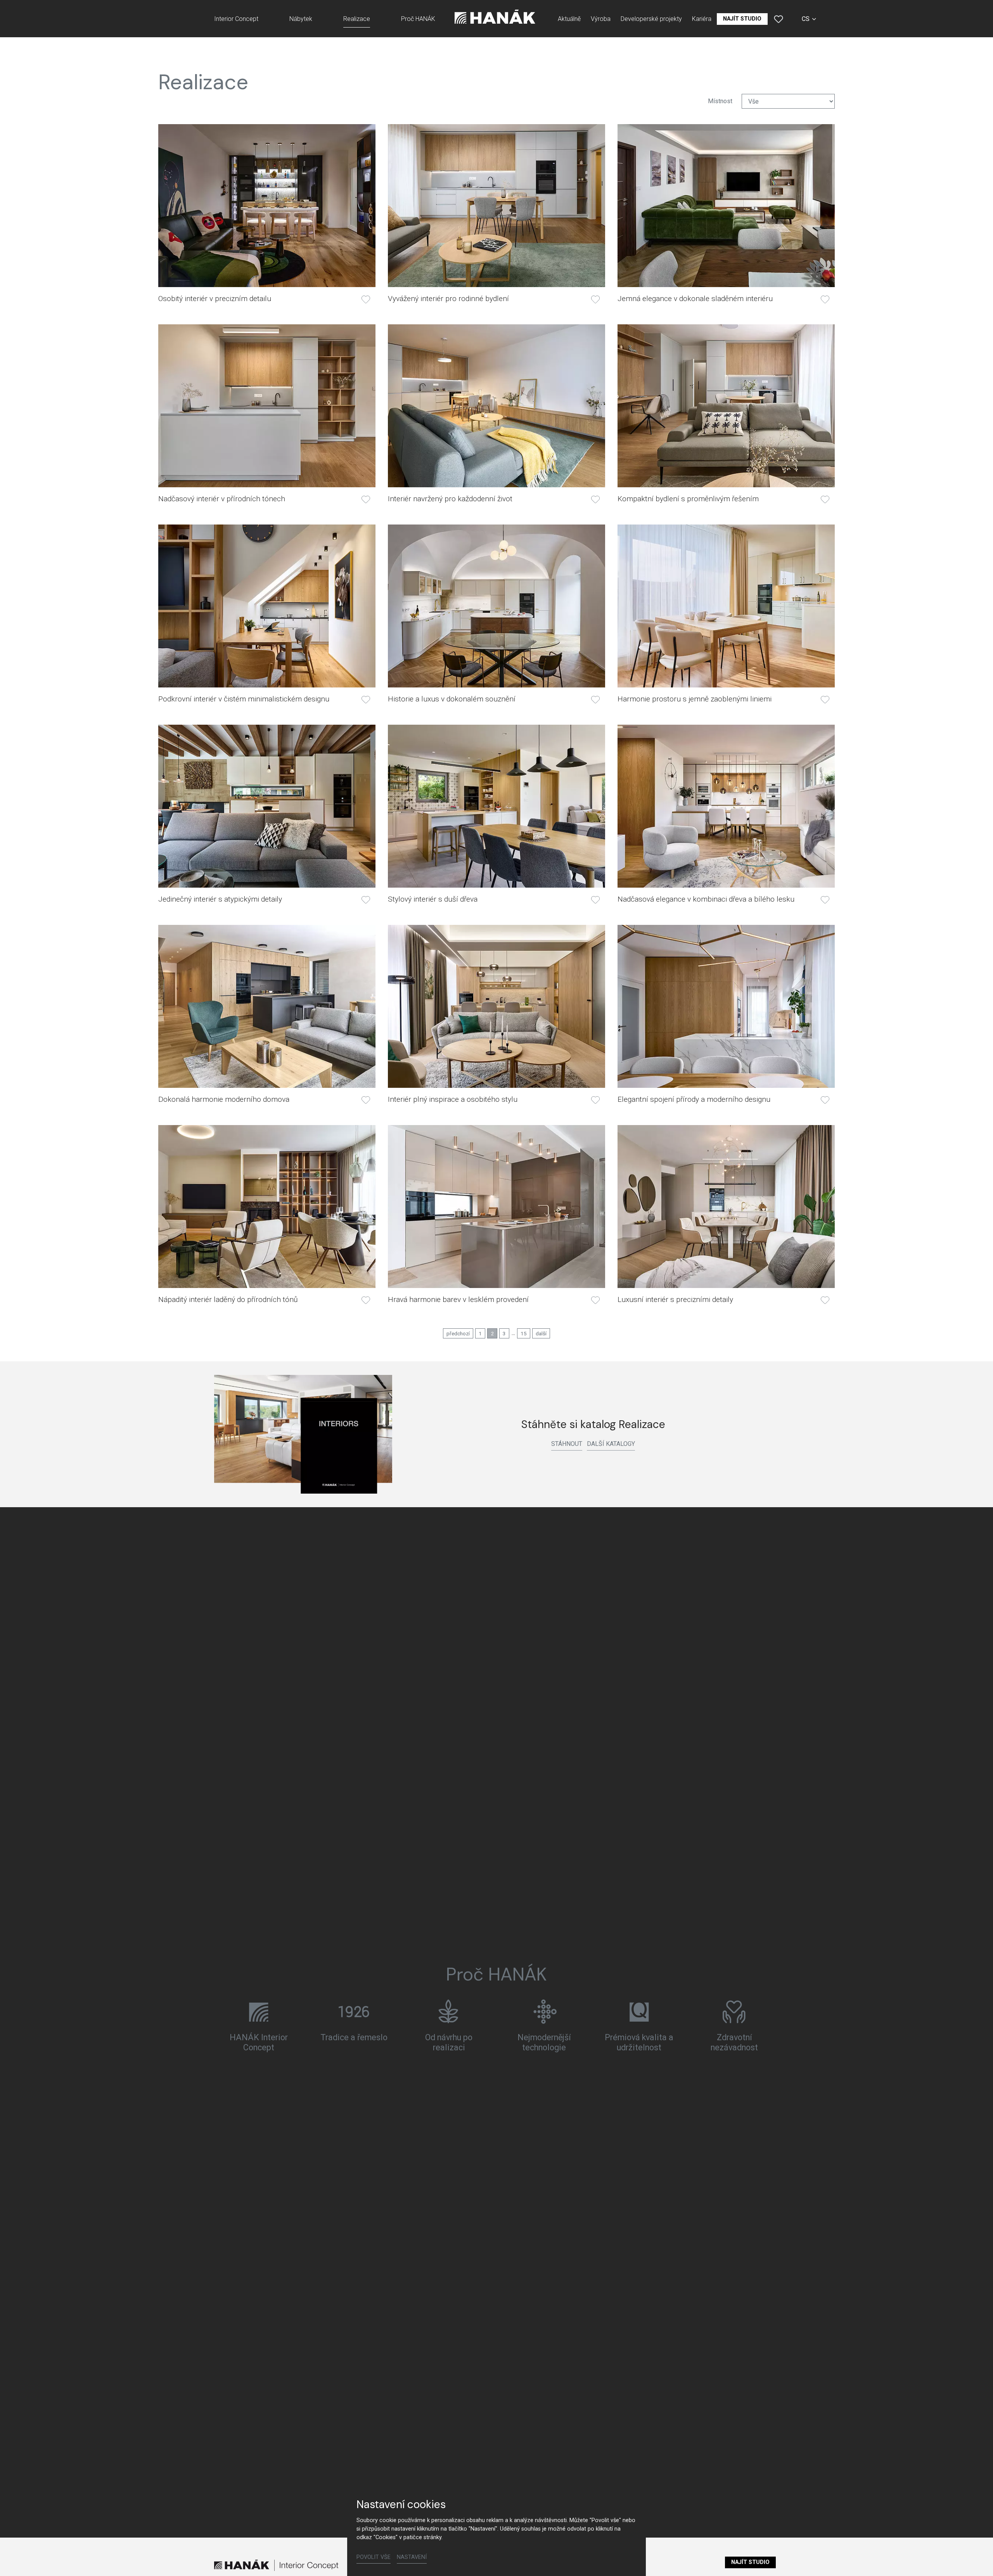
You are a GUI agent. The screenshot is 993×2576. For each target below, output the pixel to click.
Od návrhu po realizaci (449, 2043)
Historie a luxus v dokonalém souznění (452, 699)
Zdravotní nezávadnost (734, 2043)
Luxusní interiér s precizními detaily (675, 1299)
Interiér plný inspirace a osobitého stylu (453, 1099)
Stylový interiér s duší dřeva (433, 899)
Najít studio (750, 2562)
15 (524, 1333)
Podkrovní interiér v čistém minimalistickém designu (244, 699)
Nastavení (412, 2557)
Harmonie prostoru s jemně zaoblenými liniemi (695, 699)
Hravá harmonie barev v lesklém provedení (458, 1299)
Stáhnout (567, 1444)
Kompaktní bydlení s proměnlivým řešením (688, 499)
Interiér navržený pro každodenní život (450, 499)
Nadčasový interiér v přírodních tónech (222, 499)
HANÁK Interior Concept (259, 2043)
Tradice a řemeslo (354, 2038)
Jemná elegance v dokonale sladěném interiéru (695, 299)
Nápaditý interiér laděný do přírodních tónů (228, 1299)
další (541, 1333)
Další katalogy (611, 1444)
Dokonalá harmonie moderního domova (224, 1099)
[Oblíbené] (778, 19)
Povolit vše (374, 2557)
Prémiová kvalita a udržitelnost (639, 2043)
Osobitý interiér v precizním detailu (215, 299)
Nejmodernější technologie (544, 2043)
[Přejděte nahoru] (976, 2559)
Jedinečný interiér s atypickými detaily (220, 899)
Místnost (720, 101)
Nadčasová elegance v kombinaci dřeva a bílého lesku (706, 899)
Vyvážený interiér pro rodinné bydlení (448, 299)
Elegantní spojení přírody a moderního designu (694, 1099)
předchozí (458, 1333)
